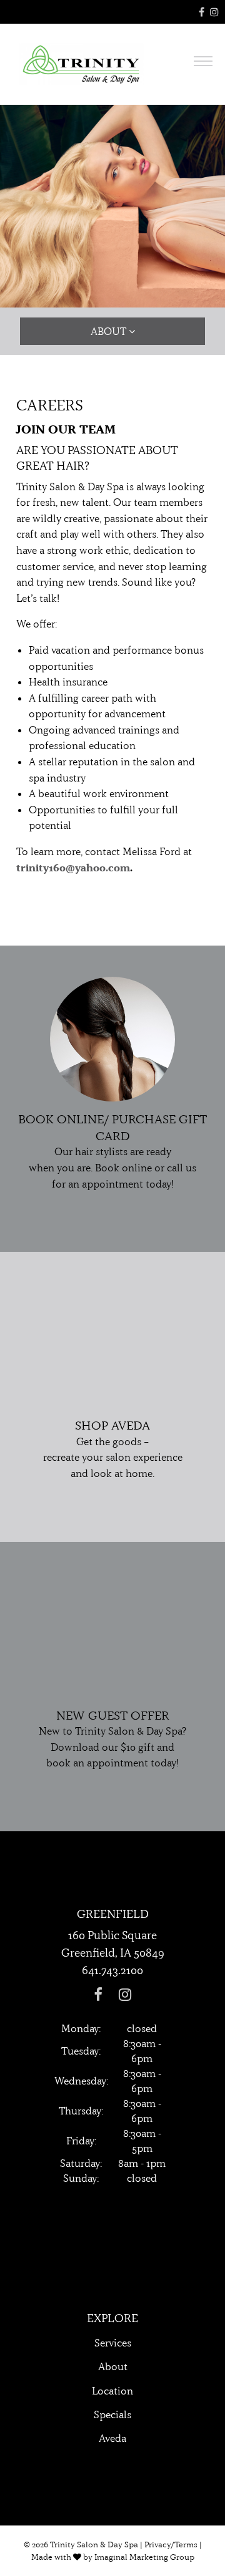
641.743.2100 (112, 1970)
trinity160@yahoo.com (73, 868)
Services (113, 2343)
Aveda (112, 2438)
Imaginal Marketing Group (144, 2557)
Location (112, 2391)
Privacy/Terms (171, 2544)
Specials (112, 2414)
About (113, 2366)
